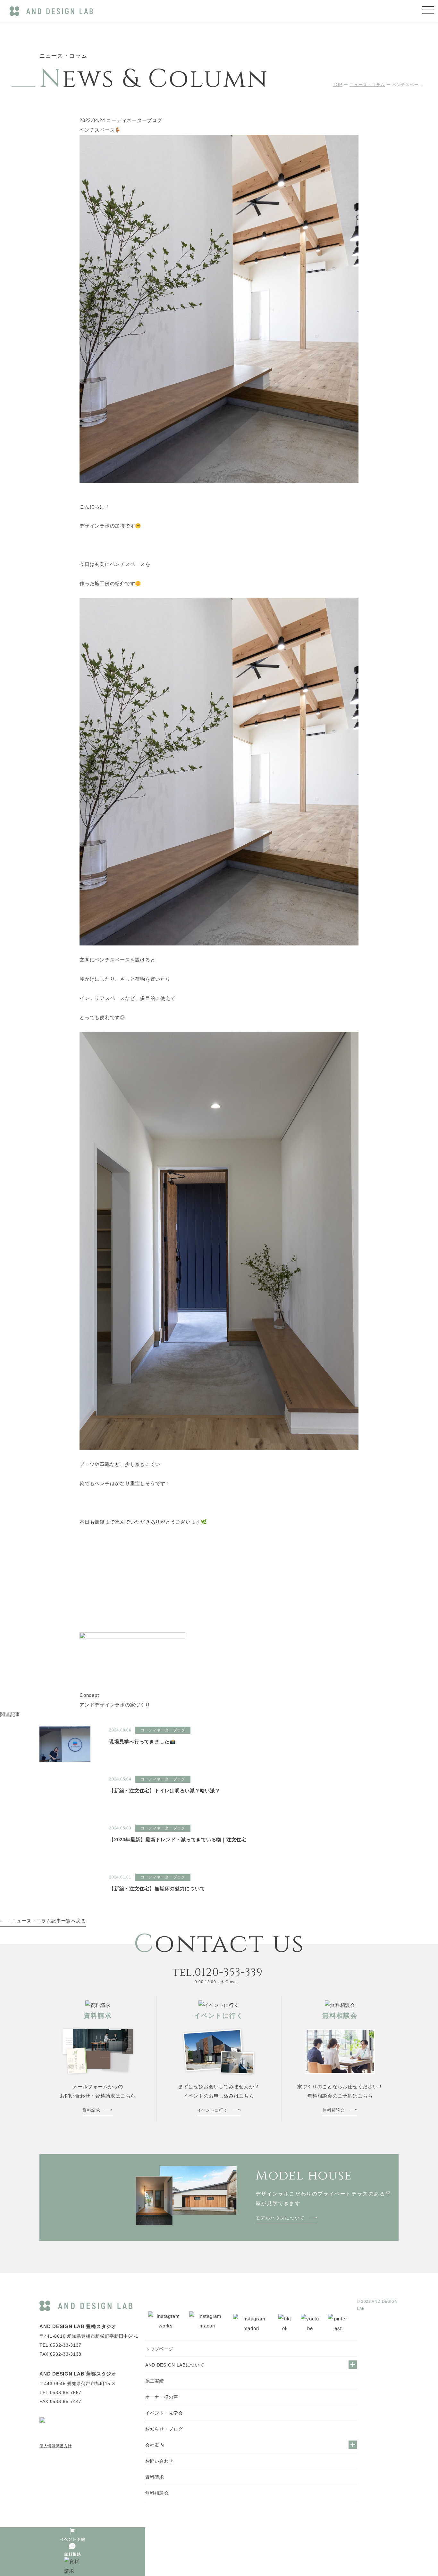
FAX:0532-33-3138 (60, 2354)
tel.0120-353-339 (218, 1973)
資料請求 (155, 2477)
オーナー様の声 (162, 2397)
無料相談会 (157, 2493)
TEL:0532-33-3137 (60, 2345)
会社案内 (155, 2445)
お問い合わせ (159, 2461)
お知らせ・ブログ (164, 2429)
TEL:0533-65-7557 (60, 2392)
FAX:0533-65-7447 (60, 2401)
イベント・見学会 (164, 2413)
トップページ (159, 2349)
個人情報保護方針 (56, 2446)
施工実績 (155, 2381)
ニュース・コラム (367, 85)
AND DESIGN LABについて (175, 2365)
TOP (337, 85)
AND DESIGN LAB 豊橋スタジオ (78, 2326)
